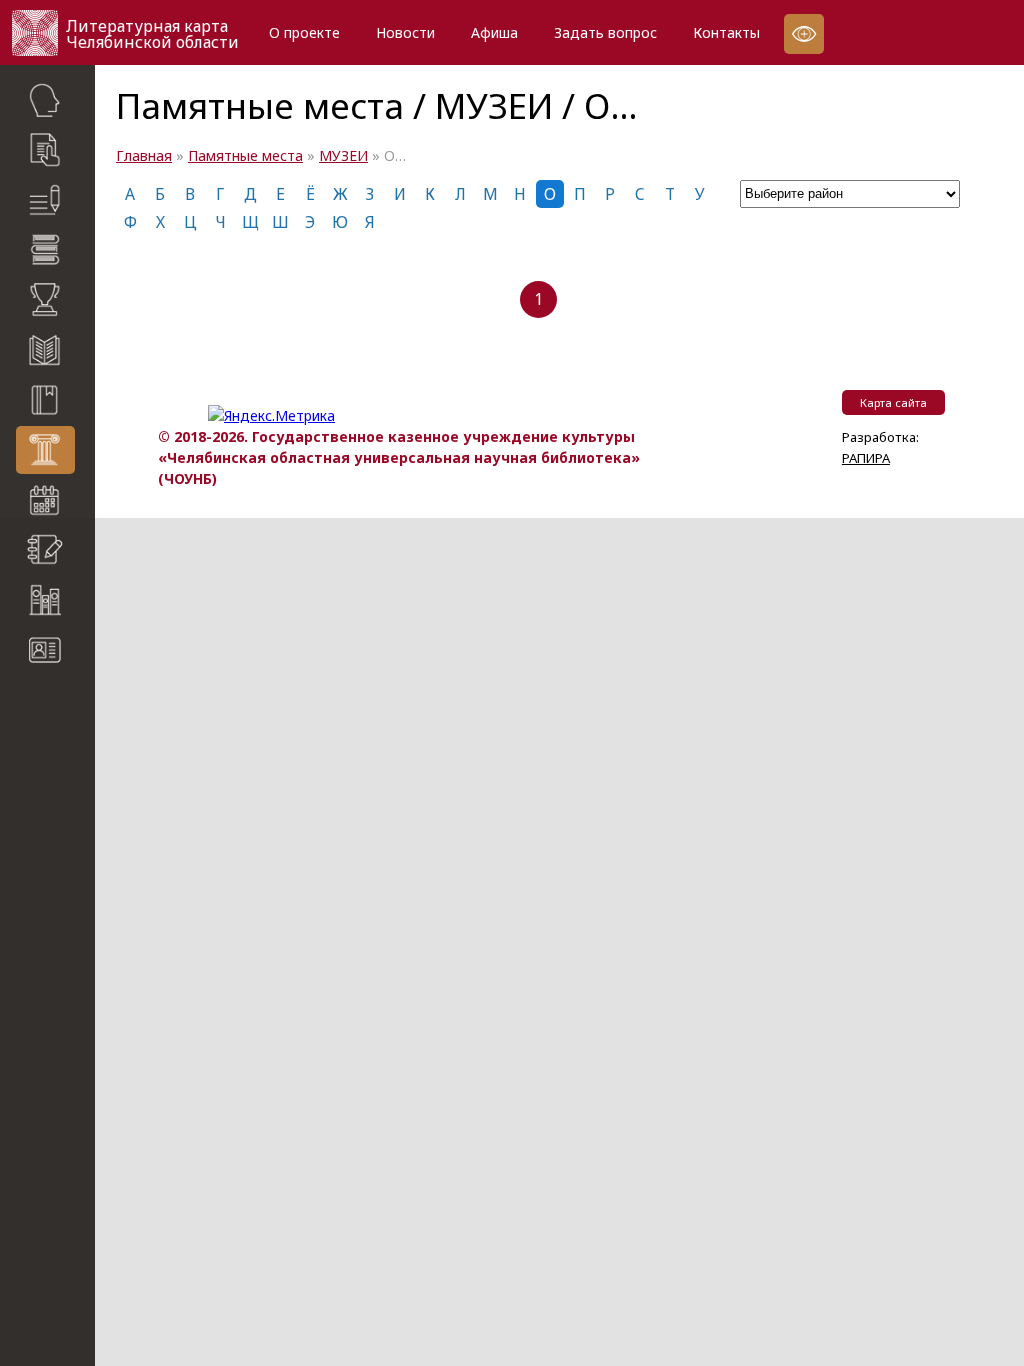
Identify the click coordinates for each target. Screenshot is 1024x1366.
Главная (144, 155)
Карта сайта (59, 705)
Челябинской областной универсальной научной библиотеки (57, 843)
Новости (405, 32)
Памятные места (245, 155)
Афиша (494, 32)
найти (79, 744)
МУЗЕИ (343, 155)
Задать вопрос (605, 32)
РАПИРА (32, 933)
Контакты (726, 32)
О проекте (304, 32)
